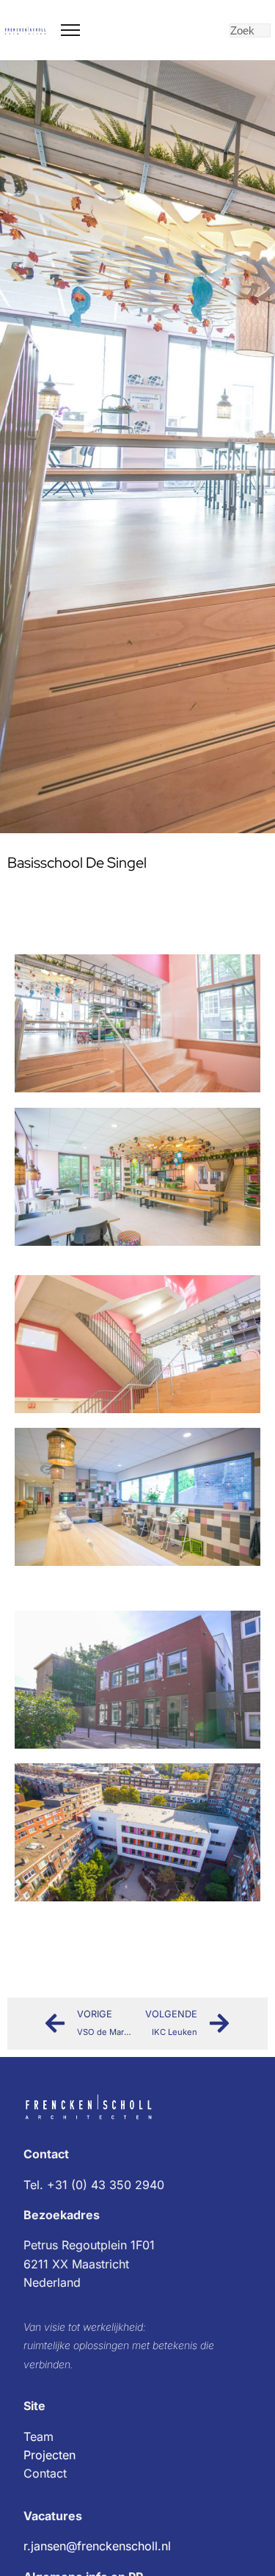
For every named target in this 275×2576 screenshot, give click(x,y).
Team (38, 2437)
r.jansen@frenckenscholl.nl (97, 2546)
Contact (45, 2473)
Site (34, 2406)
